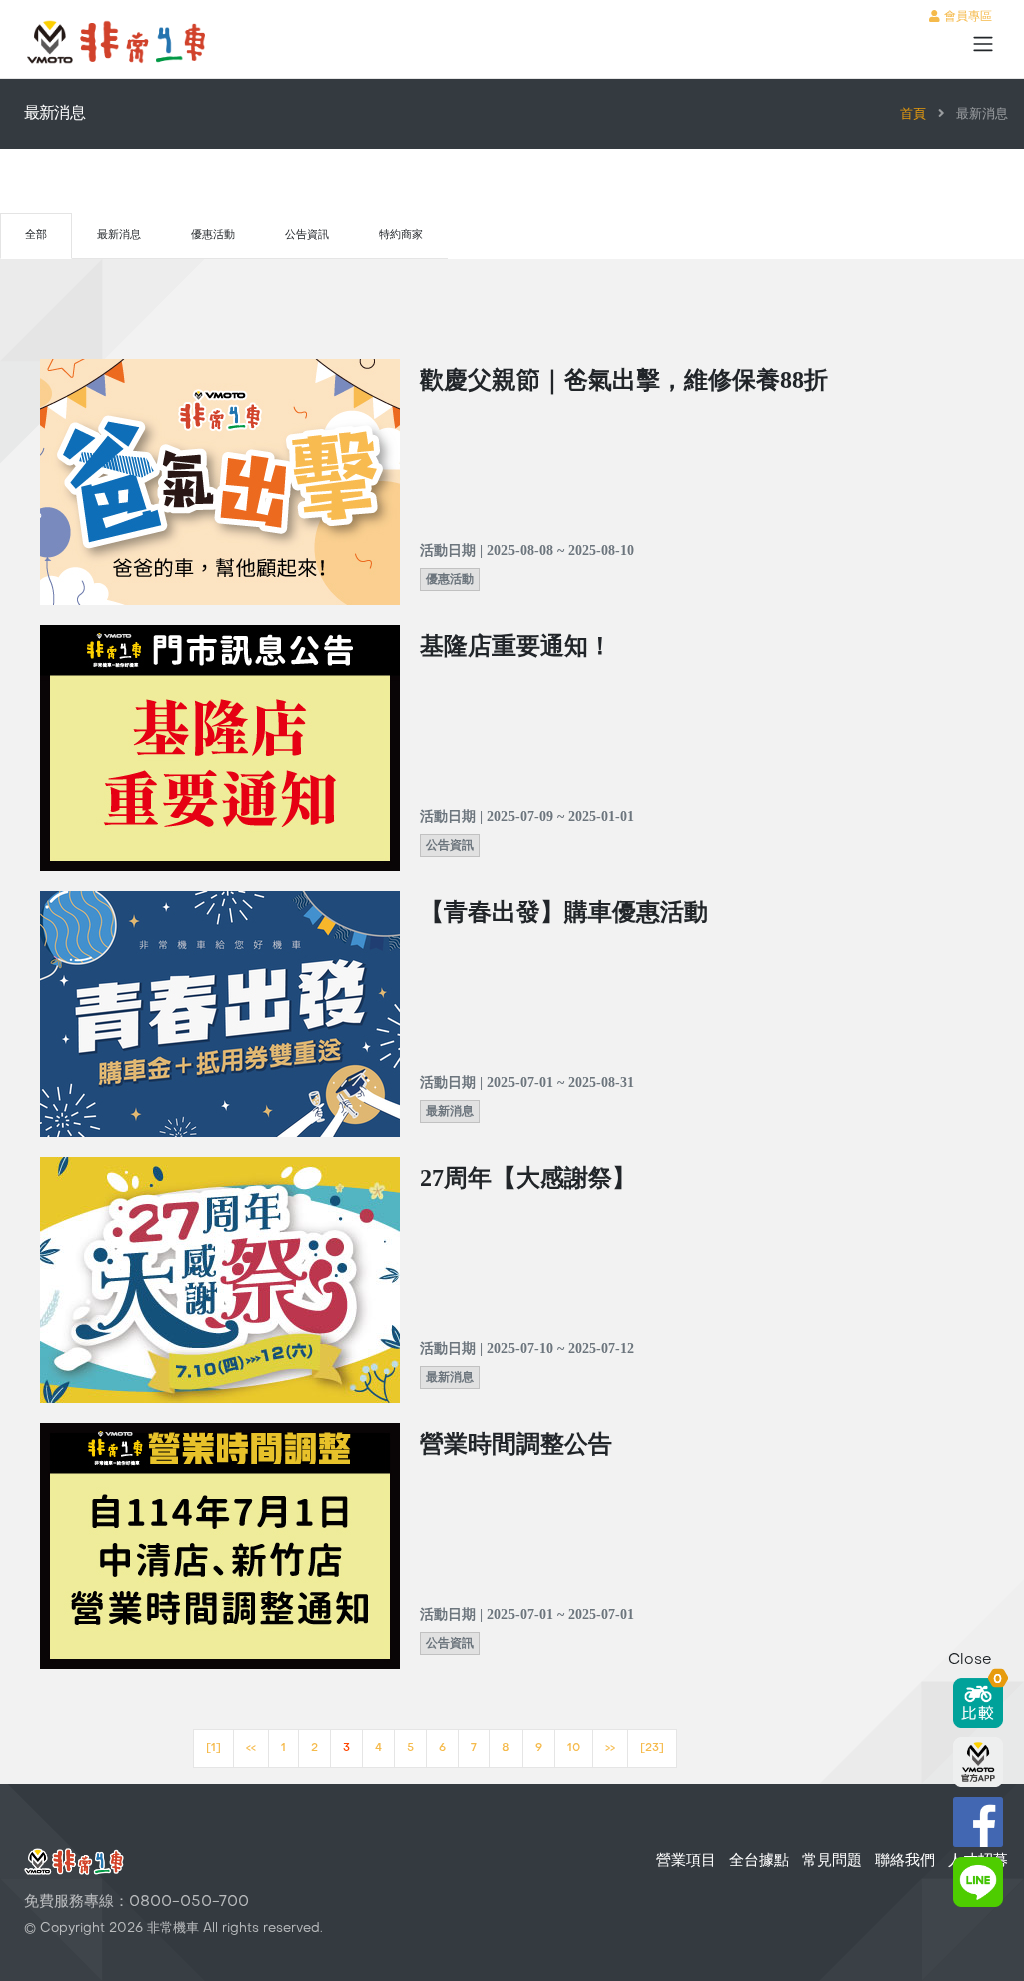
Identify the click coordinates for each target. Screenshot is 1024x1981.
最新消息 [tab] (119, 235)
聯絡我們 (905, 1861)
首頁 (913, 115)
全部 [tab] (36, 235)
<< (251, 1748)
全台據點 (759, 1861)
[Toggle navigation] (983, 44)
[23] (652, 1748)
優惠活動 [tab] (213, 235)
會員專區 (966, 17)
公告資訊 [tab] (307, 235)
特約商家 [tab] (401, 235)
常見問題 (832, 1861)
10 (573, 1748)
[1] (213, 1748)
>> (610, 1748)
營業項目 (686, 1861)
